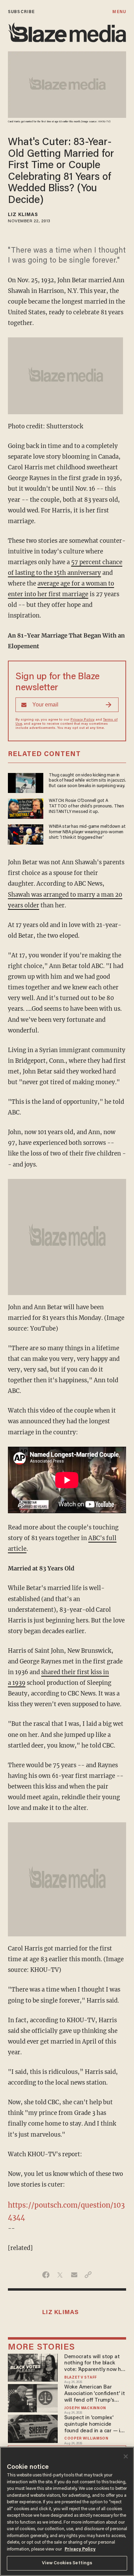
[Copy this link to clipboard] (88, 2275)
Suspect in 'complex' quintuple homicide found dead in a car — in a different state (94, 2425)
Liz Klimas (23, 215)
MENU (119, 12)
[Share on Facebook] (46, 2275)
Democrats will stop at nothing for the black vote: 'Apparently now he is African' (94, 2364)
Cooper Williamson (86, 2439)
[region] (67, 2511)
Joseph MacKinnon (85, 2408)
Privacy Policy (82, 720)
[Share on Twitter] (60, 2275)
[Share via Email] (74, 2275)
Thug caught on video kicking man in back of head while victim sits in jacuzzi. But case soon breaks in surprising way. (87, 781)
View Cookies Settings (67, 2563)
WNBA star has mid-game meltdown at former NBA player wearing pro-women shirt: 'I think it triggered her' (87, 832)
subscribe (21, 12)
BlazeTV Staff (81, 2378)
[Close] (126, 2456)
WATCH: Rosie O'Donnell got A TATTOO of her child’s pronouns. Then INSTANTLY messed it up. (86, 806)
